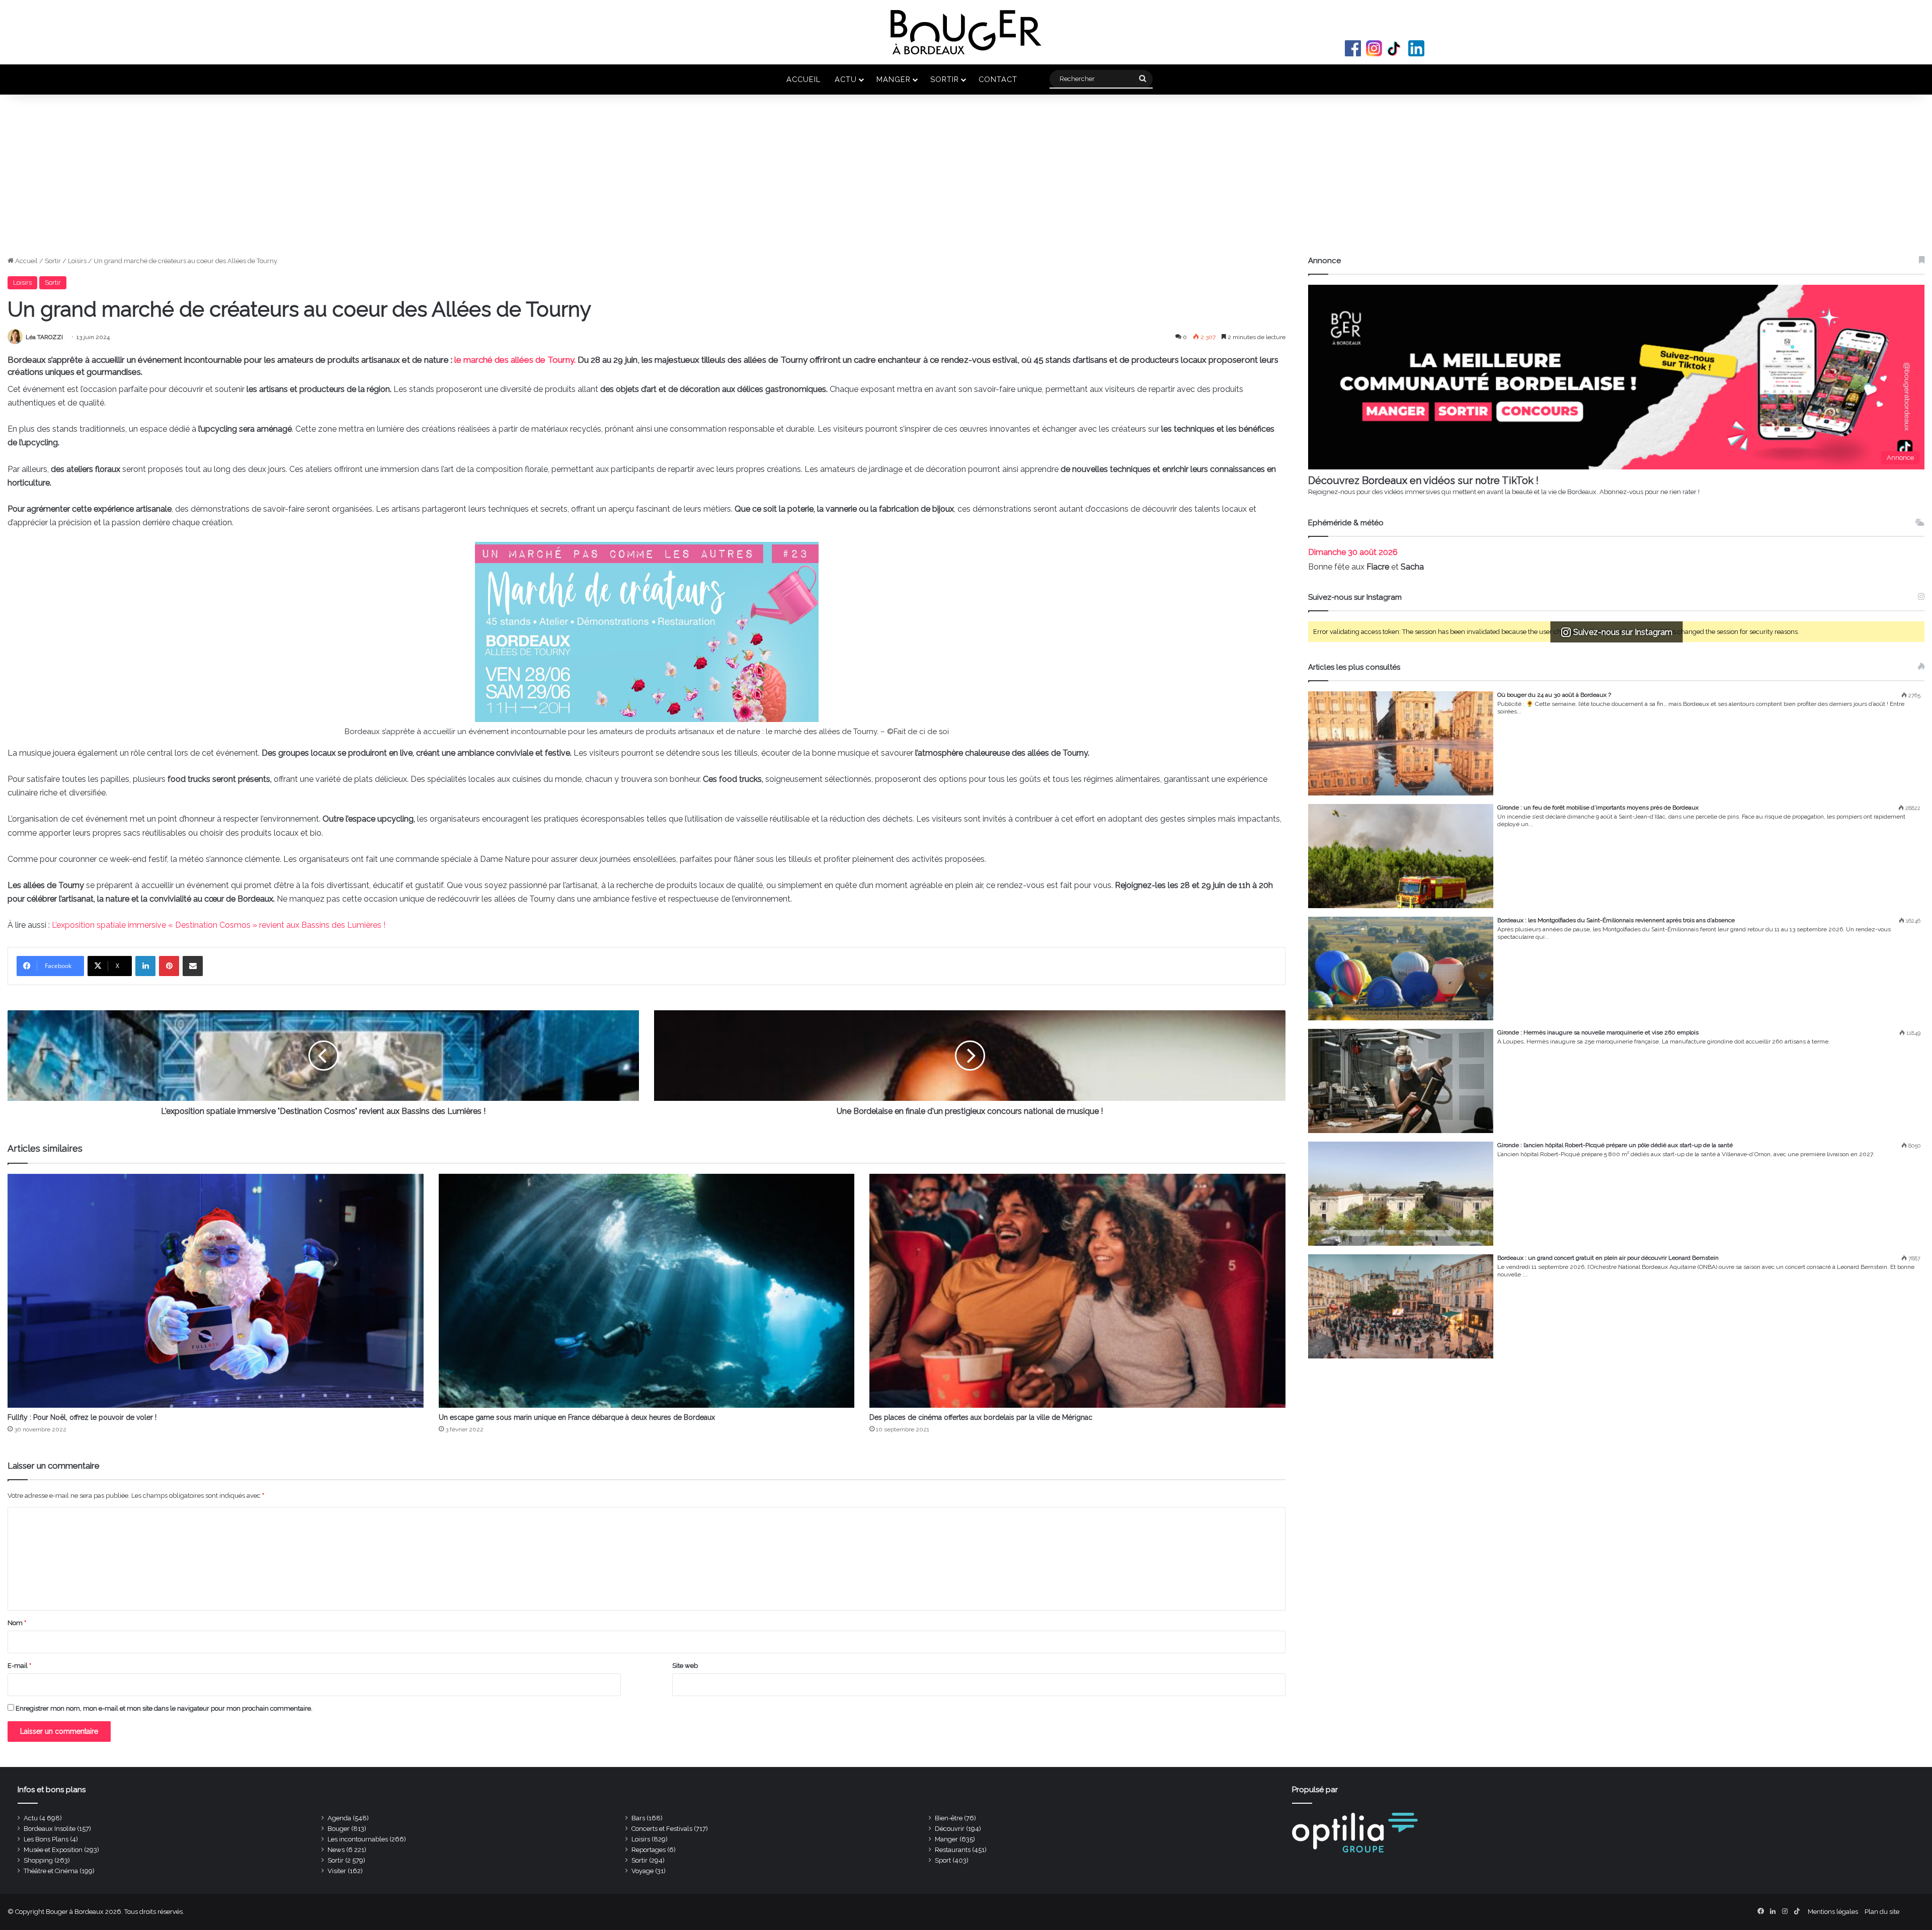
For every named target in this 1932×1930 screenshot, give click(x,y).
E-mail (19, 1666)
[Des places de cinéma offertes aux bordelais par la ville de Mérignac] (1077, 1291)
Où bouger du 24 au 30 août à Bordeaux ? (1554, 695)
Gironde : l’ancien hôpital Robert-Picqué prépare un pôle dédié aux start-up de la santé (1615, 1145)
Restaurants (953, 1850)
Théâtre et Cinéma (51, 1871)
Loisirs (77, 261)
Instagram (1374, 48)
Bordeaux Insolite (50, 1829)
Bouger (339, 1829)
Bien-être (949, 1818)
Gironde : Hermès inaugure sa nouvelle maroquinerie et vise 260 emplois (1598, 1032)
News (336, 1850)
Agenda (339, 1818)
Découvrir (950, 1829)
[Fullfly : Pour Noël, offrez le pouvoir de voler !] (216, 1291)
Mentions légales (1833, 1912)
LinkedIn (1416, 48)
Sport (943, 1860)
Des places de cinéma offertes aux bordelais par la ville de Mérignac (981, 1417)
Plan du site (1882, 1912)
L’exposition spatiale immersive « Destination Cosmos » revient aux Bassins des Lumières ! (219, 925)
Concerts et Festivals (662, 1829)
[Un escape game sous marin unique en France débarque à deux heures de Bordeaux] (647, 1291)
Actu (846, 79)
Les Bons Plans (46, 1839)
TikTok (1395, 48)
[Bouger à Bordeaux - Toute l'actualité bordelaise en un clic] (966, 32)
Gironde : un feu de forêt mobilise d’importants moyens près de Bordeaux (1598, 808)
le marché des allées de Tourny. (515, 360)
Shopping (38, 1860)
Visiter (337, 1871)
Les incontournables (358, 1839)
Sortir (945, 79)
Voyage (642, 1871)
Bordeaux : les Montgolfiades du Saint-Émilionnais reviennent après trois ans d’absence (1616, 920)
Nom (17, 1623)
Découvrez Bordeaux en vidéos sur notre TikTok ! (1423, 480)
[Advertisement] (966, 180)
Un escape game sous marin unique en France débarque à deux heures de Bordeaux (577, 1417)
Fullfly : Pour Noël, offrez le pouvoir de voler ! (83, 1417)
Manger (894, 79)
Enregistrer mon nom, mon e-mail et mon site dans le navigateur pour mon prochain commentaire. (164, 1708)
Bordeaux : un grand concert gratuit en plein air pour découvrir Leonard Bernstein (1608, 1258)
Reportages (649, 1850)
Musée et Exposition (53, 1850)
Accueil (803, 79)
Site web (685, 1666)
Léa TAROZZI (44, 337)
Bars (638, 1818)
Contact (998, 79)
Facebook (1353, 48)
